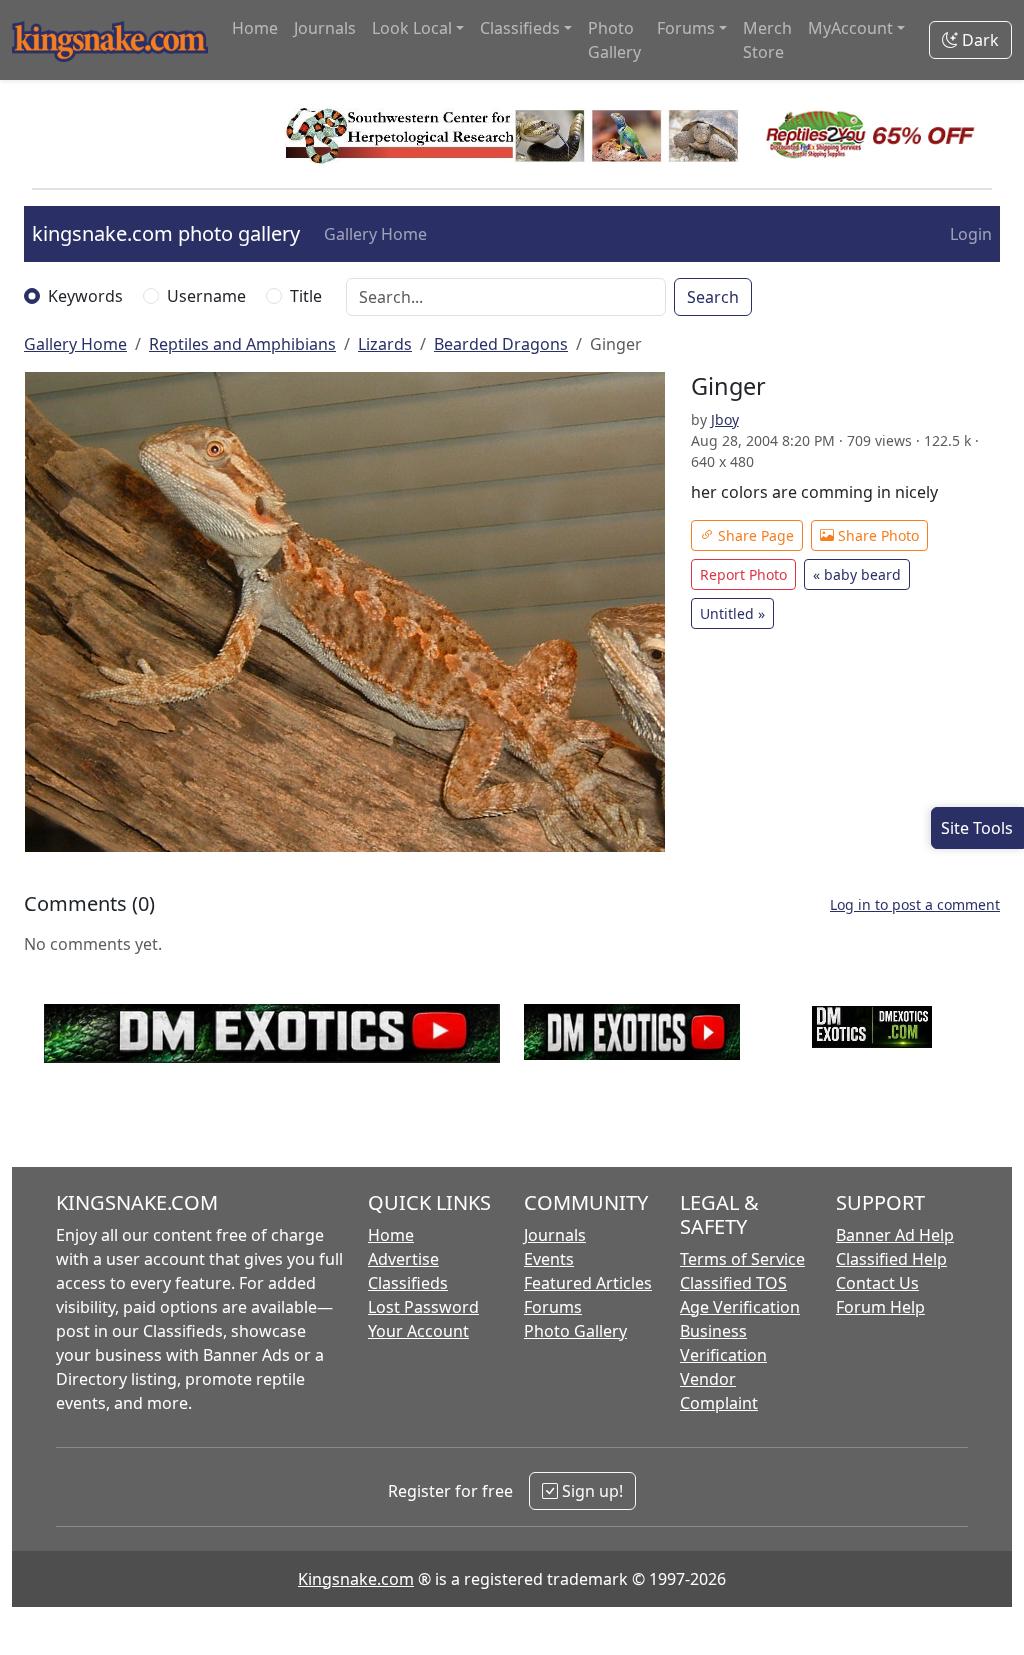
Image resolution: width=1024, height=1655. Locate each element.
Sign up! (590, 1491)
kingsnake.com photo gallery (166, 233)
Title (306, 296)
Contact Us (877, 1283)
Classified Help (891, 1259)
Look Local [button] (412, 28)
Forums (553, 1307)
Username (206, 296)
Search (713, 297)
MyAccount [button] (850, 28)
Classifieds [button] (520, 28)
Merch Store (767, 40)
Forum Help (880, 1307)
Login (971, 234)
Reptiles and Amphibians (242, 344)
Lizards (385, 344)
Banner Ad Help (895, 1235)
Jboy (725, 419)
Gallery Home (375, 234)
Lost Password (423, 1307)
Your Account (418, 1331)
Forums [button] (686, 28)
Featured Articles (588, 1283)
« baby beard (857, 574)
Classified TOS (733, 1283)
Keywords (85, 296)
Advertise (403, 1259)
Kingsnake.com (356, 1579)
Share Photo (876, 535)
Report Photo (743, 574)
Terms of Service (742, 1259)
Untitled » (732, 613)
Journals (325, 28)
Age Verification (740, 1307)
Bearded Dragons (501, 344)
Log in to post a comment (915, 904)
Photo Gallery (614, 40)
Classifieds (408, 1283)
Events (549, 1259)
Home (255, 28)
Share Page (754, 535)
